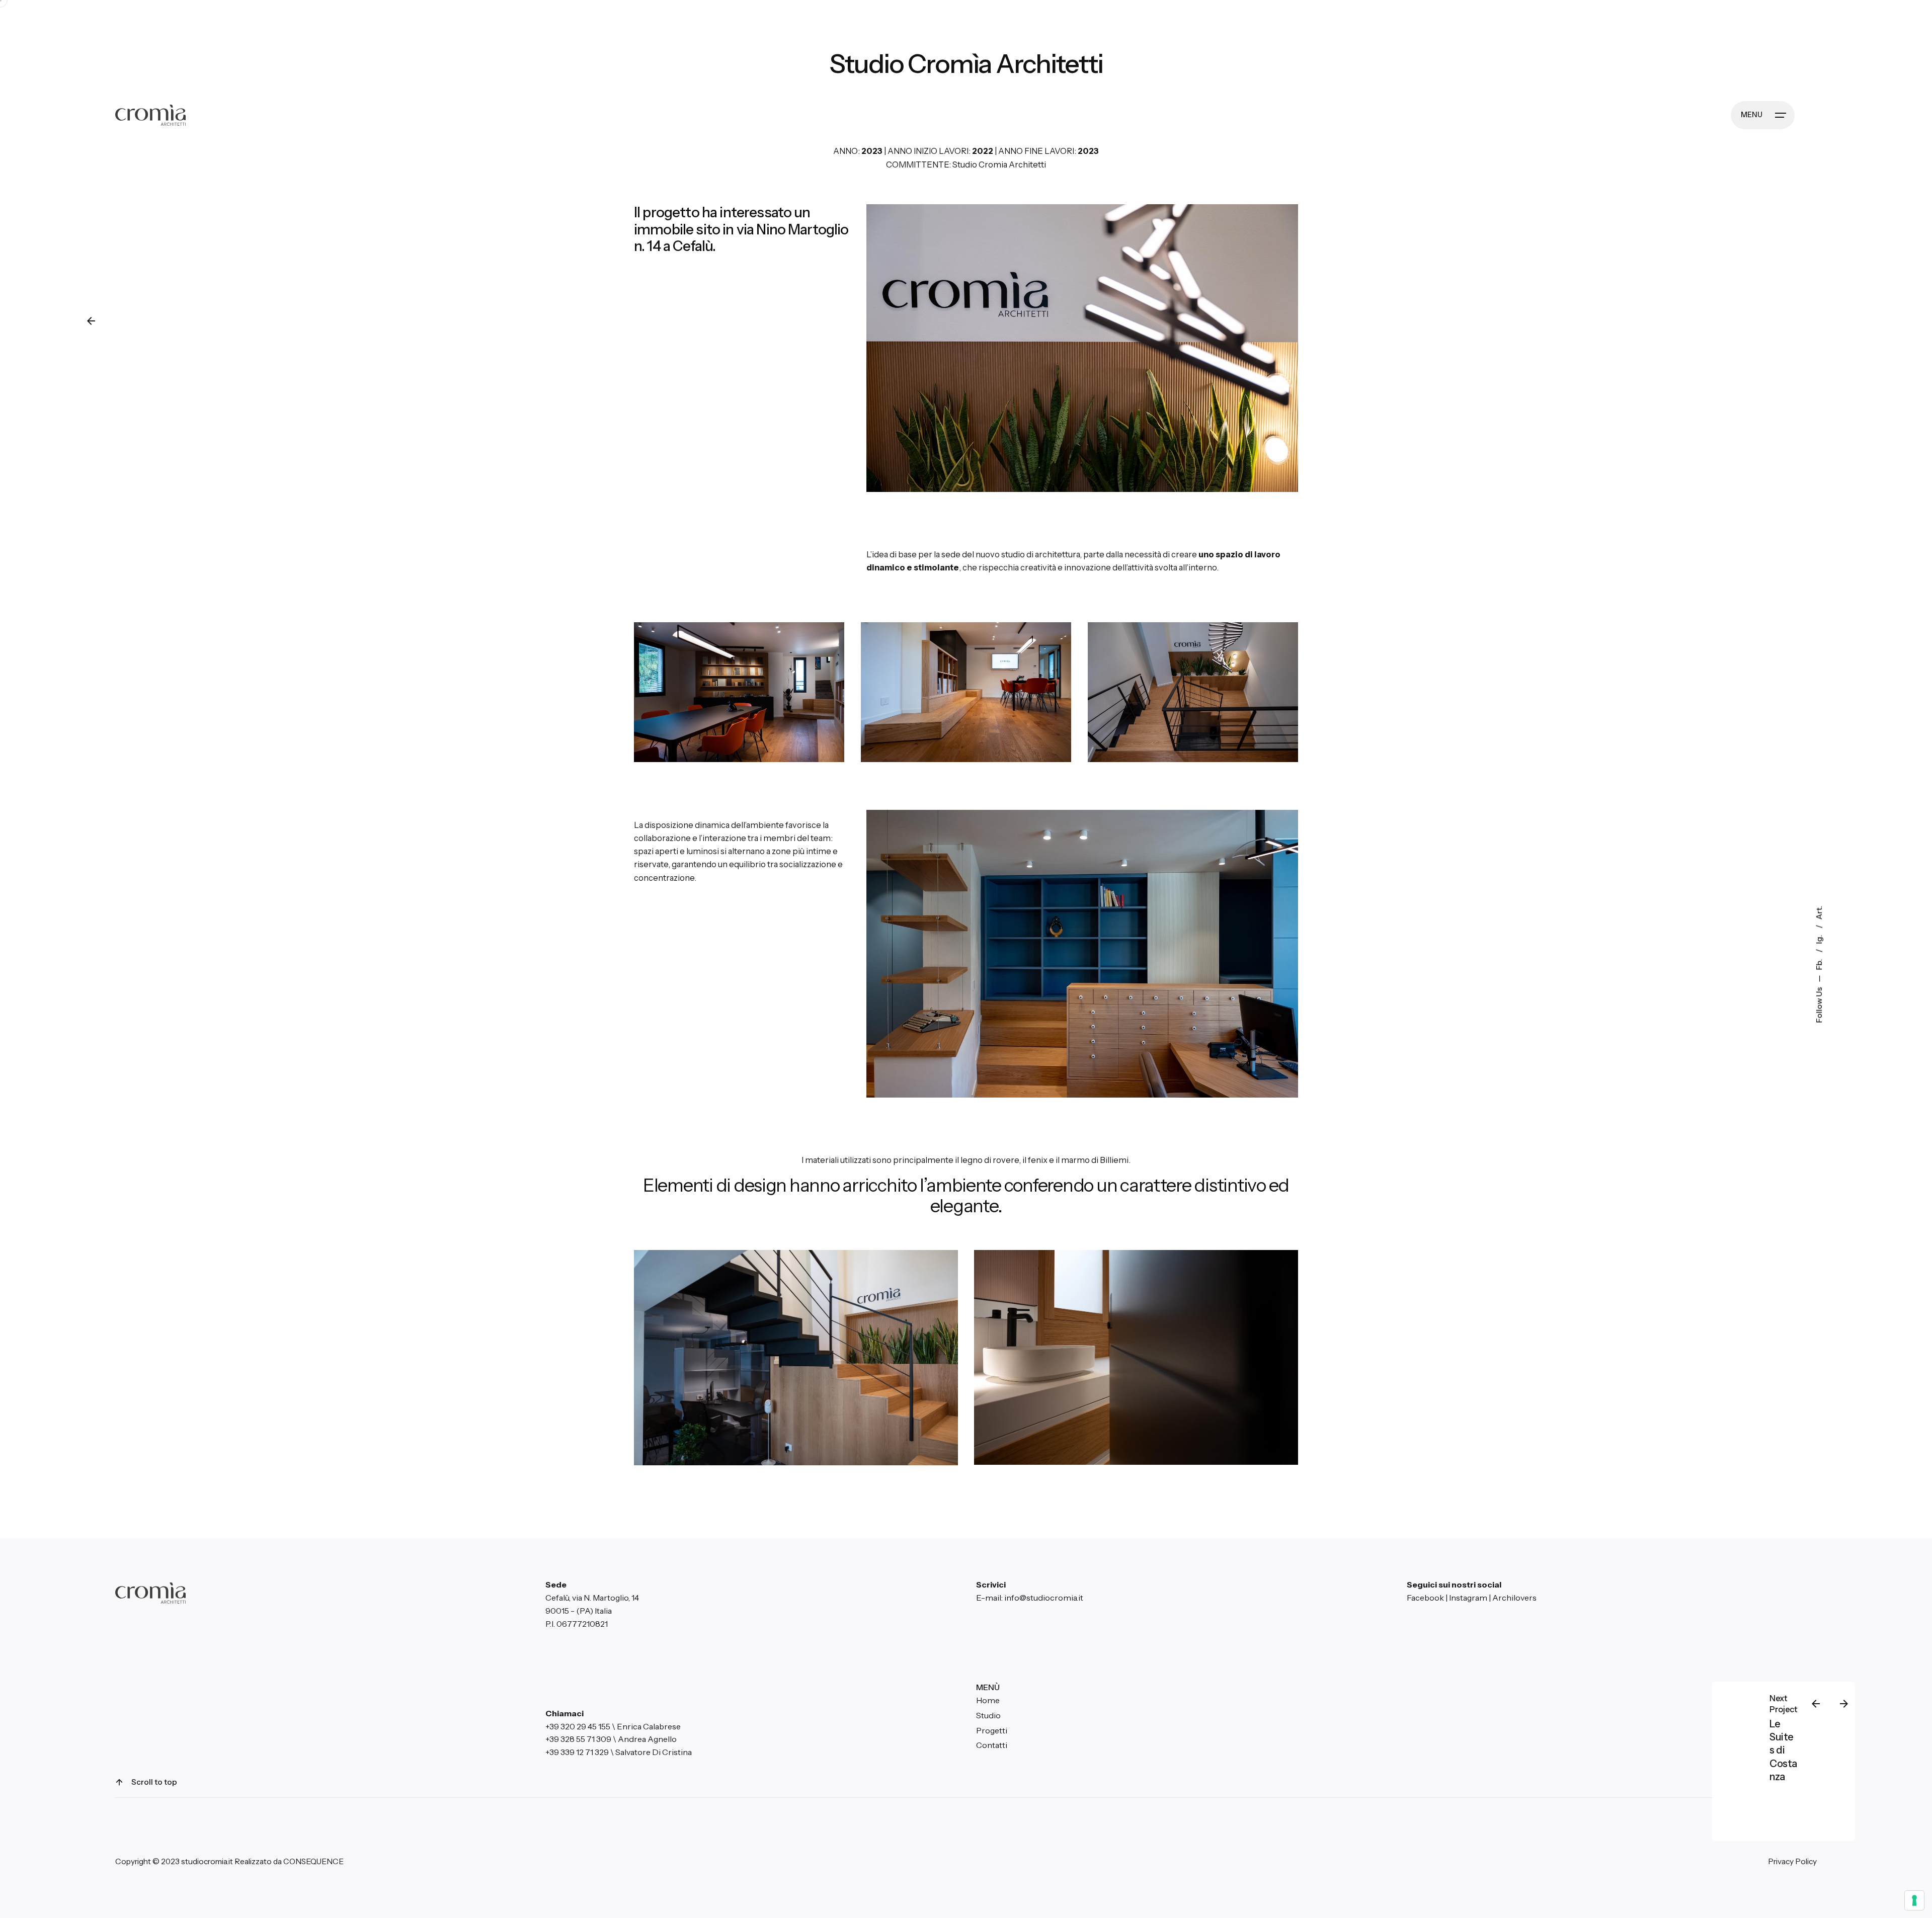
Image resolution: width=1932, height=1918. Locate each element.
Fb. (1819, 964)
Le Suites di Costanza (1783, 1750)
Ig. (1819, 938)
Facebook (1425, 1598)
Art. (1819, 912)
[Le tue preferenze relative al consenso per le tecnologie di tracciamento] (1914, 1900)
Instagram (1468, 1598)
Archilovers (1514, 1598)
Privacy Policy (1792, 1861)
